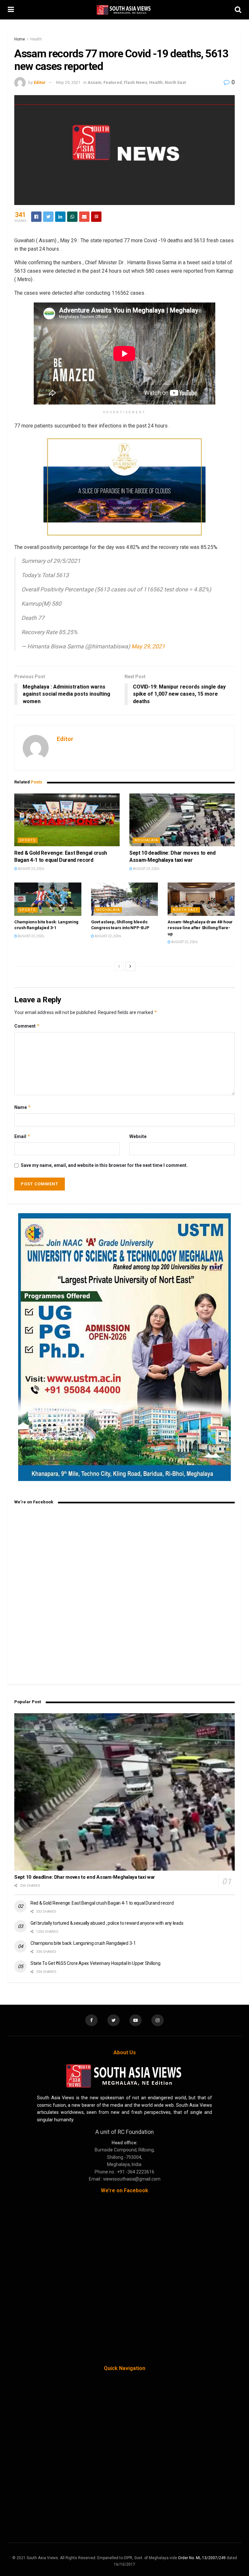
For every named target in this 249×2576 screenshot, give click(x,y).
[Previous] (119, 966)
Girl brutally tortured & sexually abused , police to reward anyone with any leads (107, 1923)
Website (138, 1136)
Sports (28, 840)
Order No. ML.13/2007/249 (202, 2558)
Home (20, 39)
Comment (27, 1026)
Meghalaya (146, 840)
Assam (95, 82)
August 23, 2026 (31, 869)
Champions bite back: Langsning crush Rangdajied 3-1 (83, 1943)
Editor (40, 82)
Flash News (136, 82)
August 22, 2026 (31, 936)
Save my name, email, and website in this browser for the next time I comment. (104, 1165)
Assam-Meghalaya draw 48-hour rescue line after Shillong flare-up (200, 928)
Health (36, 39)
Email (22, 1136)
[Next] (130, 966)
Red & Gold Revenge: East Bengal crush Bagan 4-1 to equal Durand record (102, 1903)
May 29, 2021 (68, 82)
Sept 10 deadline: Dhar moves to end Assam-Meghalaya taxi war (85, 1877)
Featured (113, 82)
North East (175, 82)
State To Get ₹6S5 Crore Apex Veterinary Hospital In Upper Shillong (95, 1963)
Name (23, 1107)
